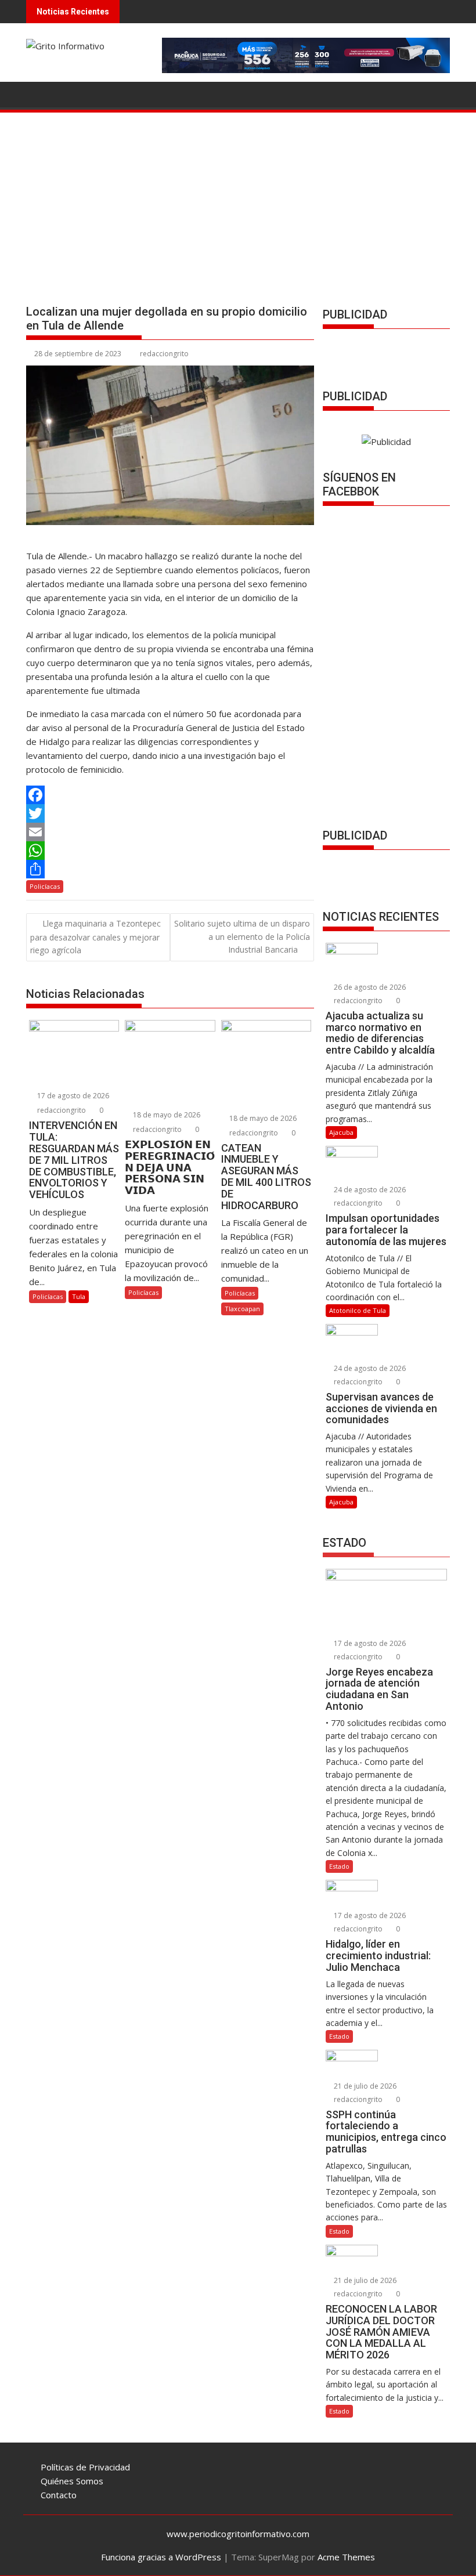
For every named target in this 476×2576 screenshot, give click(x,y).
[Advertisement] (238, 201)
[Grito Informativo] (37, 93)
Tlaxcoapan (242, 1309)
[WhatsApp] (170, 851)
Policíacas (45, 886)
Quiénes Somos (72, 2481)
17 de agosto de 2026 (72, 1096)
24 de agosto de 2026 (369, 1190)
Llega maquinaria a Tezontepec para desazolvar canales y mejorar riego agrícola (95, 937)
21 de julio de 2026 (364, 2086)
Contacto (59, 2495)
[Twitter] (170, 813)
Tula (79, 1296)
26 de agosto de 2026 (369, 987)
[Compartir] (170, 869)
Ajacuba (341, 1132)
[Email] (170, 832)
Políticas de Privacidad (85, 2467)
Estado (339, 1866)
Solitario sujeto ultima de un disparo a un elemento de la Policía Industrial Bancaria (242, 936)
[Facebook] (170, 795)
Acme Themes (346, 2557)
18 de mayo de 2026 (166, 1115)
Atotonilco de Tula (358, 1310)
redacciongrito (164, 354)
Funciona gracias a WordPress (161, 2557)
